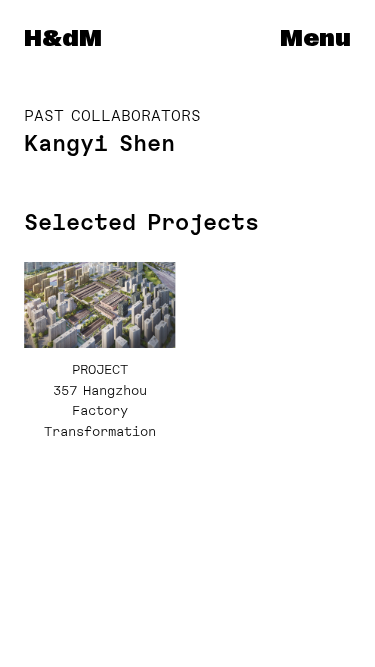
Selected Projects (141, 222)
